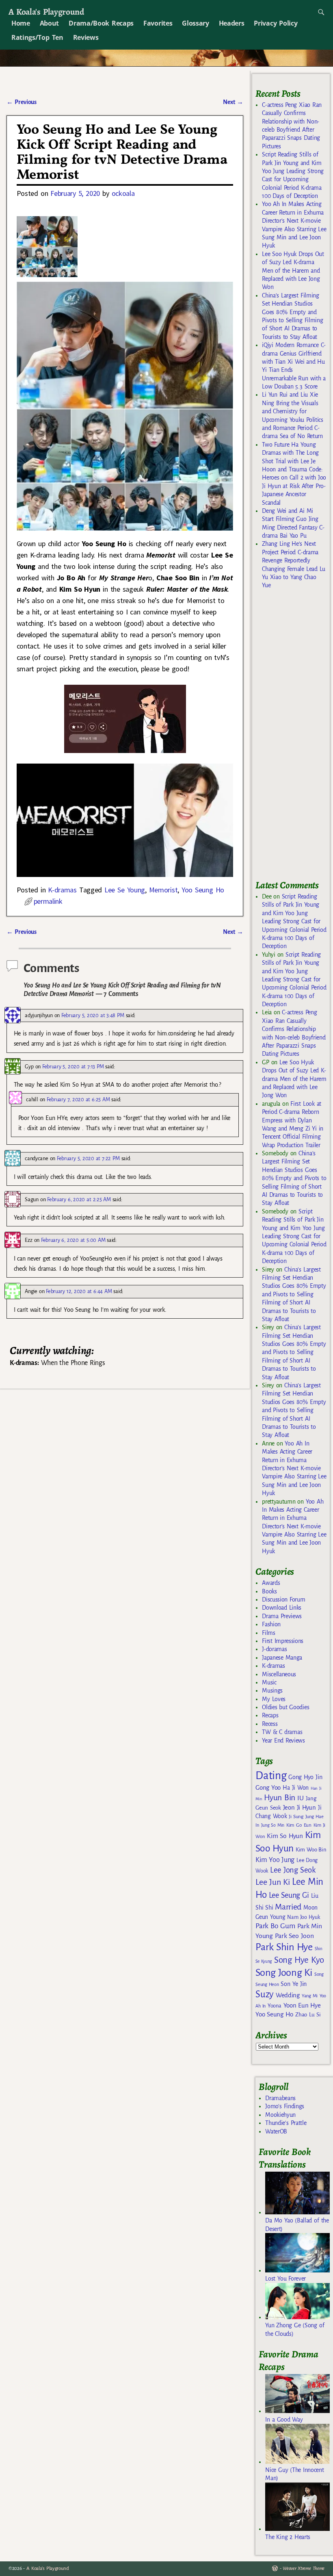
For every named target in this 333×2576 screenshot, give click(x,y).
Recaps (270, 1715)
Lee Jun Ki (273, 1882)
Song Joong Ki (284, 1973)
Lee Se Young (125, 890)
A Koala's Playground (46, 12)
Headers (232, 23)
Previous (21, 102)
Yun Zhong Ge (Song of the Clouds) (295, 2329)
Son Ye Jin (294, 1984)
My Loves (274, 1699)
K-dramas (62, 890)
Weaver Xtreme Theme (304, 2568)
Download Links (282, 1608)
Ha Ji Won (296, 1788)
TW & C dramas (282, 1732)
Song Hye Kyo (299, 1960)
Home (21, 23)
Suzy (265, 1994)
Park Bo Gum (275, 1926)
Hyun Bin (280, 1798)
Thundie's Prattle (286, 2123)
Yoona (274, 2006)
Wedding (288, 1995)
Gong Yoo (268, 1787)
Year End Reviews (283, 1740)
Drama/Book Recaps (101, 23)
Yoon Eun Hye (302, 2005)
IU (300, 1798)
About (49, 23)
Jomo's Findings (285, 2106)
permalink (48, 901)
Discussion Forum (283, 1599)
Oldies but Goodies (285, 1707)
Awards (271, 1583)
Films (268, 1633)
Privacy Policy (276, 23)
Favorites (158, 23)
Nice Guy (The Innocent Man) (294, 2474)
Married (288, 1907)
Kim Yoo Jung (275, 1860)
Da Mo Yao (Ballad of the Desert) (297, 2224)
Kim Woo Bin (311, 1850)
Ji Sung (296, 1816)
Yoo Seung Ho (203, 890)
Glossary (195, 23)
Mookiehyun (280, 2115)
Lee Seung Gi (289, 1895)
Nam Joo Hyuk (303, 1917)
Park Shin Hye (284, 1947)
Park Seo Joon (294, 1936)
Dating (271, 1776)
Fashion (271, 1624)
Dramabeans (280, 2098)
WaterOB (276, 2131)
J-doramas (274, 1649)
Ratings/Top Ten (37, 37)
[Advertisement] (294, 738)
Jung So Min (273, 1825)
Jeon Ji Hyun (299, 1808)
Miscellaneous (279, 1674)
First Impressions (283, 1641)
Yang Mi (310, 1996)
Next (233, 102)
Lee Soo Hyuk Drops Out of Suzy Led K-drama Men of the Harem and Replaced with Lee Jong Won (293, 271)
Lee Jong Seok (293, 1870)
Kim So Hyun (285, 1836)
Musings (272, 1691)
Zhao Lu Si (308, 2015)
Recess (270, 1724)
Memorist (163, 890)
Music (269, 1682)
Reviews (86, 37)
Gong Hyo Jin (305, 1777)
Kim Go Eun (299, 1825)
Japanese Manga (282, 1658)
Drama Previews (282, 1616)
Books (269, 1591)
